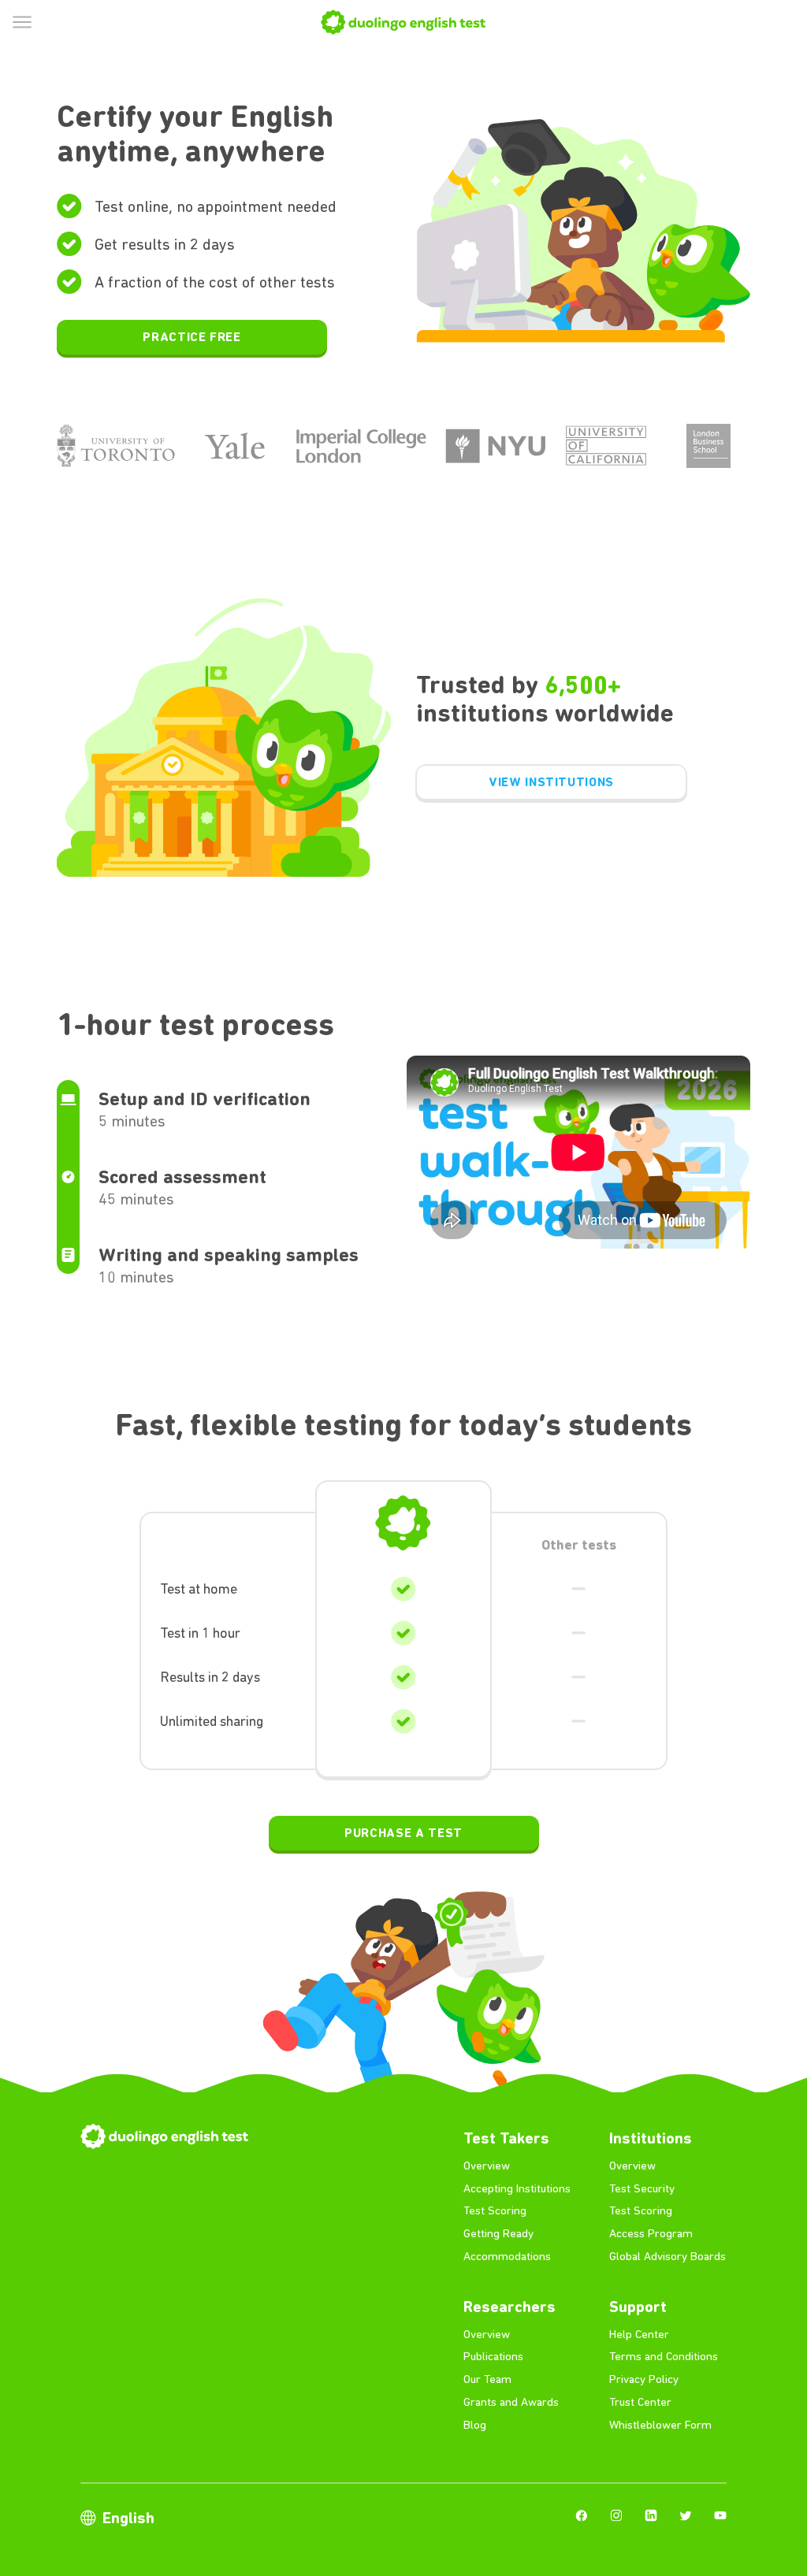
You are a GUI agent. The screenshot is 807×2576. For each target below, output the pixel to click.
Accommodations (507, 2256)
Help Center (639, 2334)
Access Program (651, 2233)
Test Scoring (495, 2210)
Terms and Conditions (664, 2356)
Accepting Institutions (517, 2188)
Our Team (487, 2379)
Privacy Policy (644, 2379)
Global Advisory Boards (668, 2256)
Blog (475, 2425)
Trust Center (640, 2402)
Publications (493, 2356)
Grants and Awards (511, 2402)
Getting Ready (498, 2233)
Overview (487, 2166)
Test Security (642, 2188)
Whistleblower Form (660, 2425)
